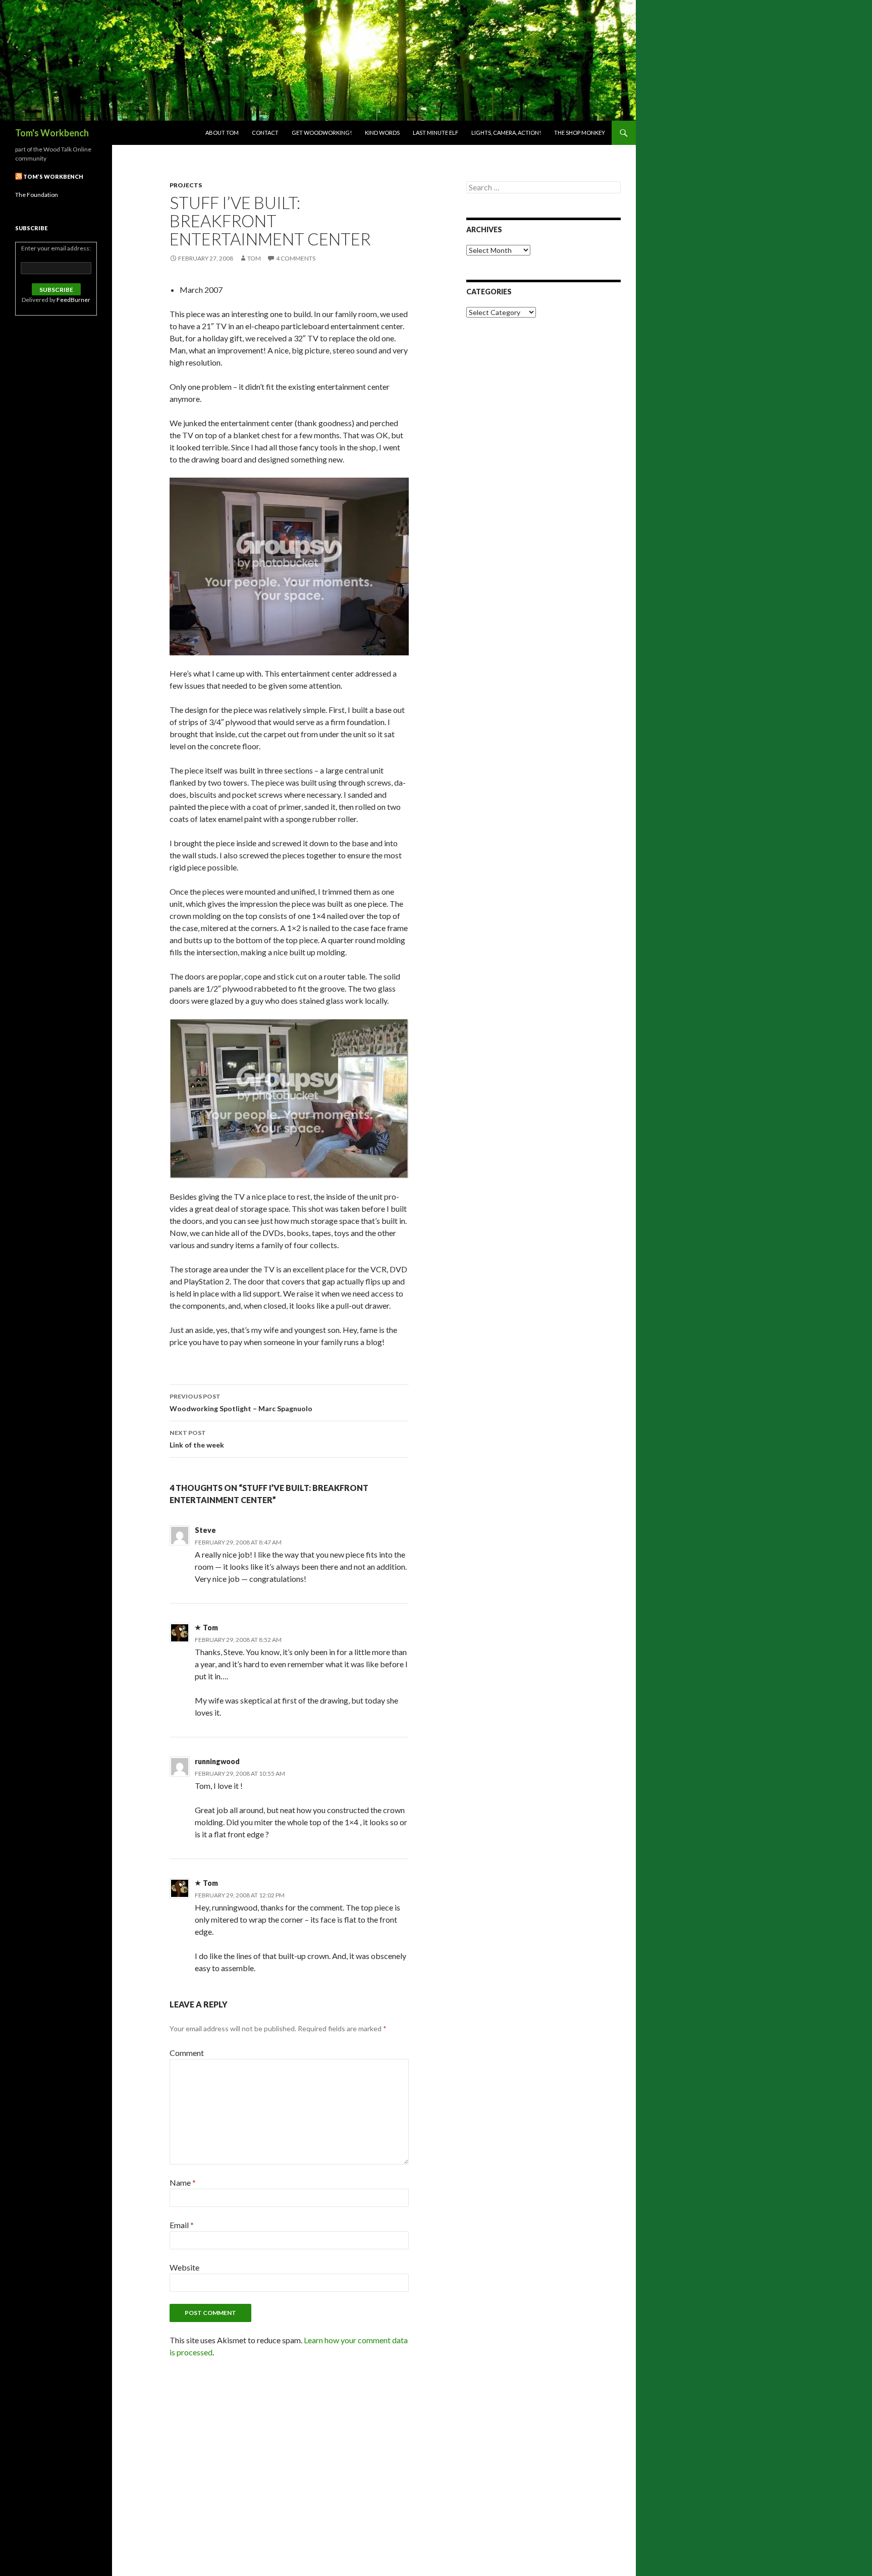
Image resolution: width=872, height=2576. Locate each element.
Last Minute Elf (435, 133)
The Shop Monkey (580, 133)
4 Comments (296, 258)
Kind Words (382, 133)
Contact (265, 133)
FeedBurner (73, 300)
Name (183, 2182)
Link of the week (197, 1439)
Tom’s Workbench (53, 176)
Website (184, 2267)
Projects (186, 185)
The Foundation (37, 195)
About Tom (222, 133)
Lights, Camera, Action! (506, 133)
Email (182, 2225)
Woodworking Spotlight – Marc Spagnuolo (241, 1403)
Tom (254, 258)
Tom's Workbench (52, 133)
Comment (187, 2053)
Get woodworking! (322, 133)
